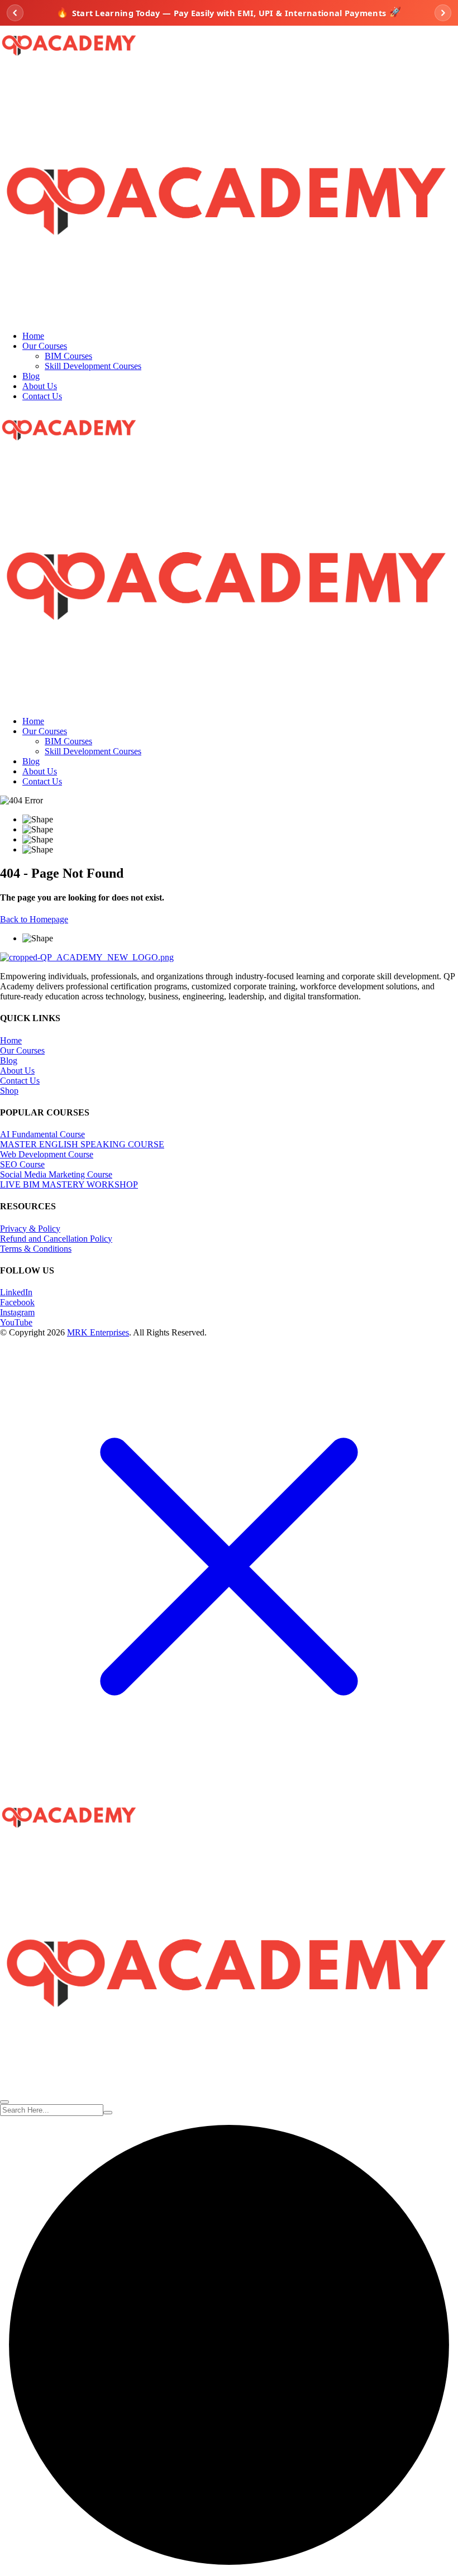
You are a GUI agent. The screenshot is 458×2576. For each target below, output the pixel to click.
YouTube (16, 1322)
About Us (40, 386)
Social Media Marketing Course (56, 1174)
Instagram (17, 1312)
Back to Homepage (34, 919)
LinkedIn (16, 1292)
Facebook (17, 1302)
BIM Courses (68, 356)
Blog (31, 376)
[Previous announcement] (15, 13)
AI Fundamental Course (42, 1134)
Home (33, 336)
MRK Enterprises (98, 1332)
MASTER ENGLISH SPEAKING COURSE (82, 1144)
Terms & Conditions (36, 1249)
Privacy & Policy (30, 1229)
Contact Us (42, 396)
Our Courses (45, 346)
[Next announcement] (443, 13)
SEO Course (22, 1164)
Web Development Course (47, 1154)
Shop (9, 1091)
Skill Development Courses (93, 366)
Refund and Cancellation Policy (56, 1239)
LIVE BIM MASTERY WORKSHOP (69, 1184)
